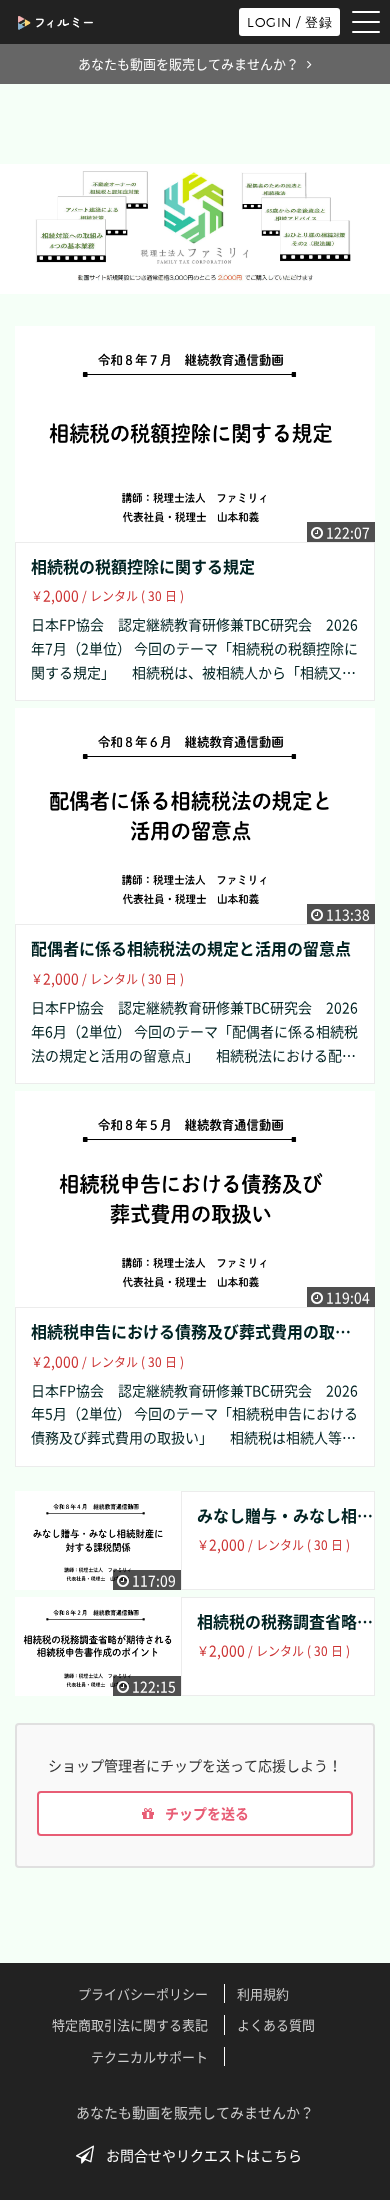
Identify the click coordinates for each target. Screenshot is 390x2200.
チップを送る (205, 1813)
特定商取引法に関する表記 (130, 2024)
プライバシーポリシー (143, 1993)
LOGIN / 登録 (289, 22)
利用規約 (263, 1993)
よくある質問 (276, 2024)
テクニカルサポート (149, 2056)
